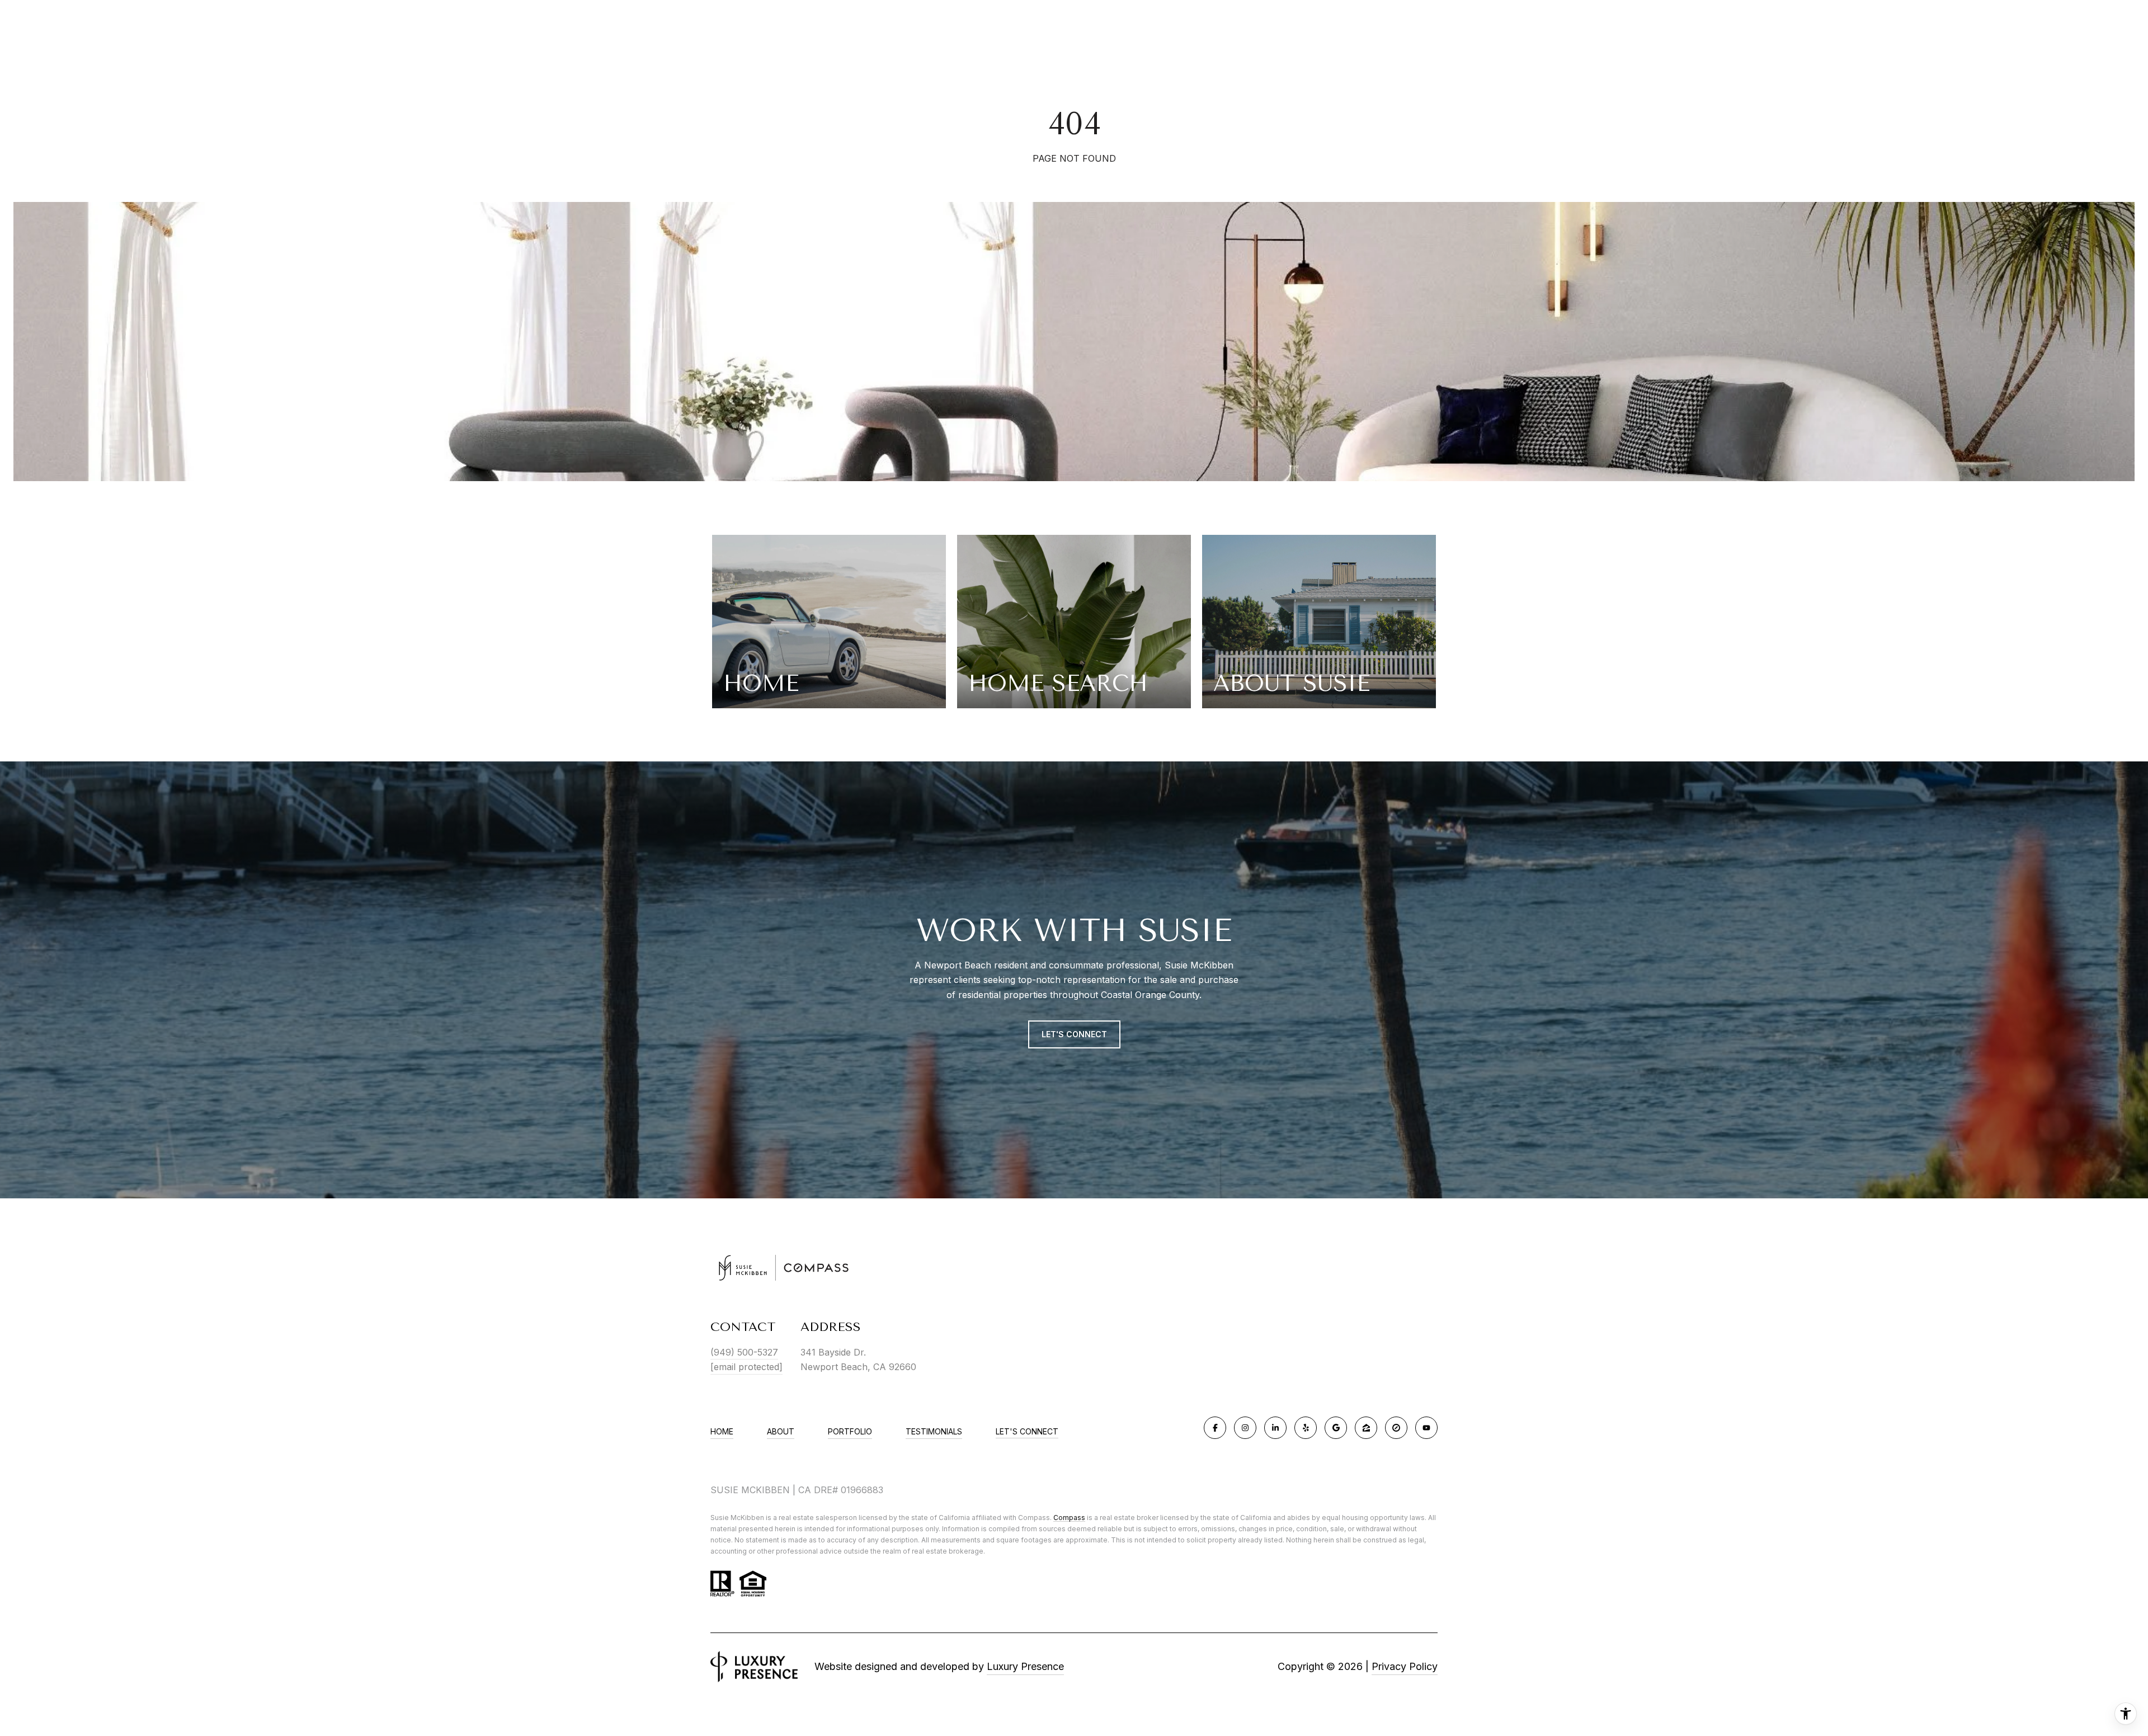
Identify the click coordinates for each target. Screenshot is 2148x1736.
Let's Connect (1027, 1432)
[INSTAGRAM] (1245, 1428)
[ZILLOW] (1366, 1428)
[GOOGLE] (1336, 1428)
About (781, 1431)
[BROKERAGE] (1396, 1428)
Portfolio (850, 1431)
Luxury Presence (1025, 1666)
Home (722, 1431)
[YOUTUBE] (1426, 1428)
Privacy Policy (1405, 1666)
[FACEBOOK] (1215, 1428)
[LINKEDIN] (1275, 1428)
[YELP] (1306, 1428)
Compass (1069, 1518)
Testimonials (934, 1431)
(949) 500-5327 (744, 1352)
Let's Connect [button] (1074, 1034)
